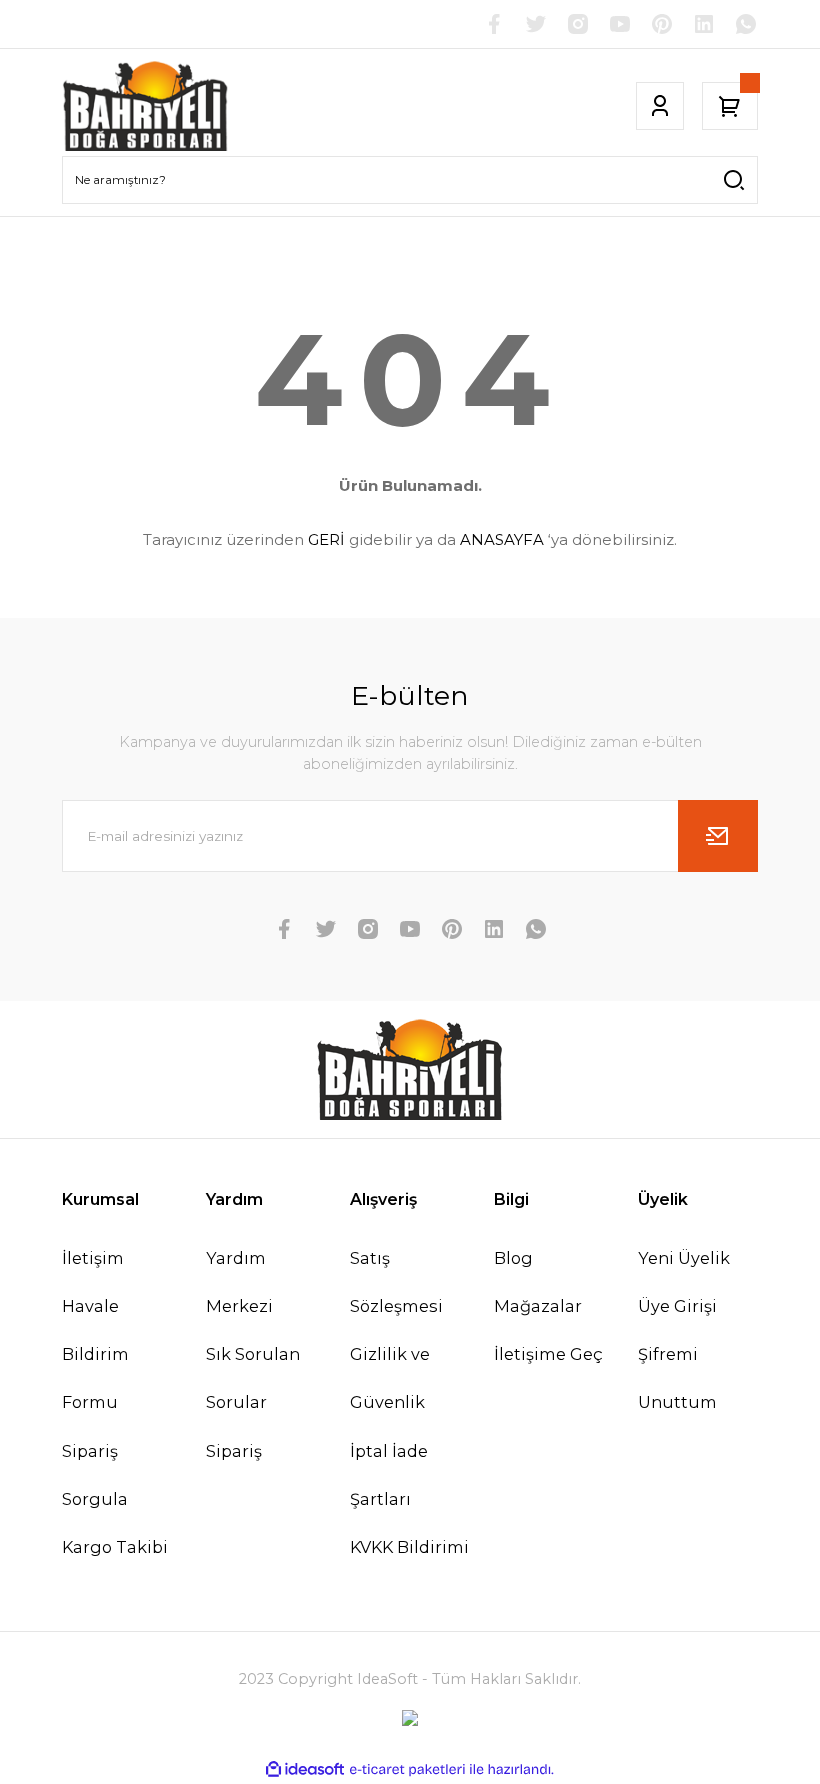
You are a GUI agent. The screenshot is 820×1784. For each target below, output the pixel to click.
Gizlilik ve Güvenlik (390, 1378)
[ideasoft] (305, 1770)
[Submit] (718, 836)
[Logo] (146, 106)
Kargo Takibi (115, 1547)
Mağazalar (538, 1306)
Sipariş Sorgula (95, 1475)
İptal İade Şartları (389, 1475)
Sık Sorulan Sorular (253, 1378)
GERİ (326, 539)
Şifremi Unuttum (677, 1378)
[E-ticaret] (407, 1769)
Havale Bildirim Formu (95, 1354)
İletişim (93, 1258)
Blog (513, 1258)
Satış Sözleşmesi (396, 1282)
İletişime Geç (548, 1354)
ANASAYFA (502, 539)
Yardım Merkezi (239, 1282)
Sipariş (234, 1451)
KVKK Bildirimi (409, 1547)
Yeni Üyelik (684, 1258)
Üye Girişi (677, 1306)
